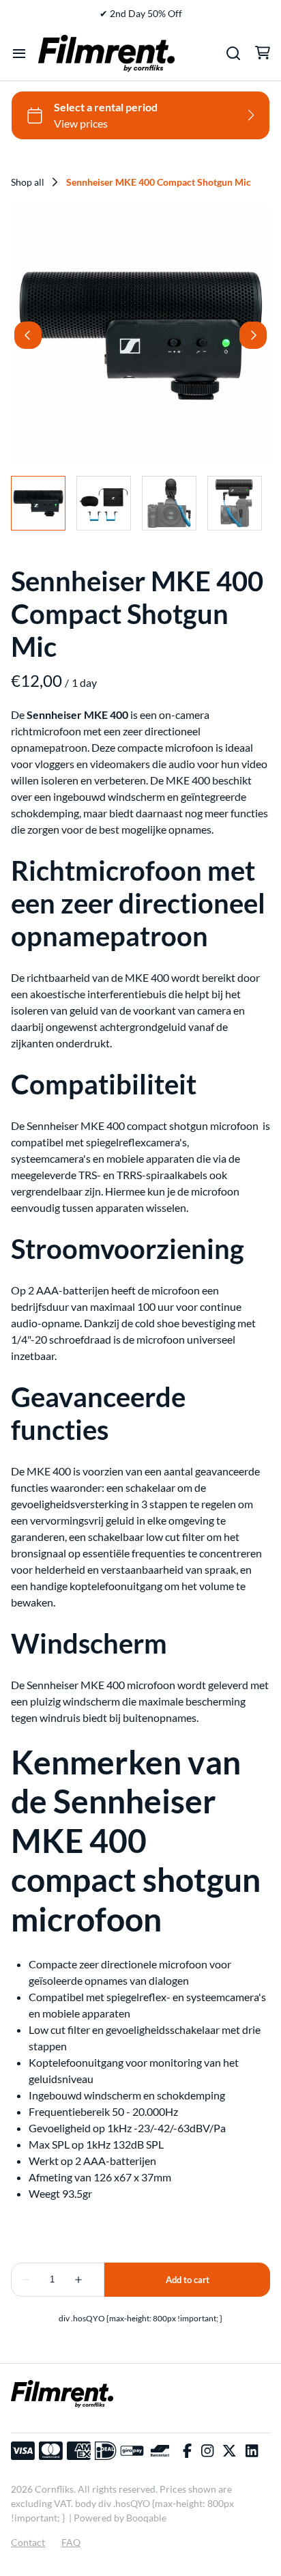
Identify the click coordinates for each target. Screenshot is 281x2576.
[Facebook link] (187, 2451)
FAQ (71, 2542)
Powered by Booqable (120, 2518)
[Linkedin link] (252, 2451)
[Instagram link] (207, 2451)
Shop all (28, 182)
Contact (28, 2542)
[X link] (229, 2451)
